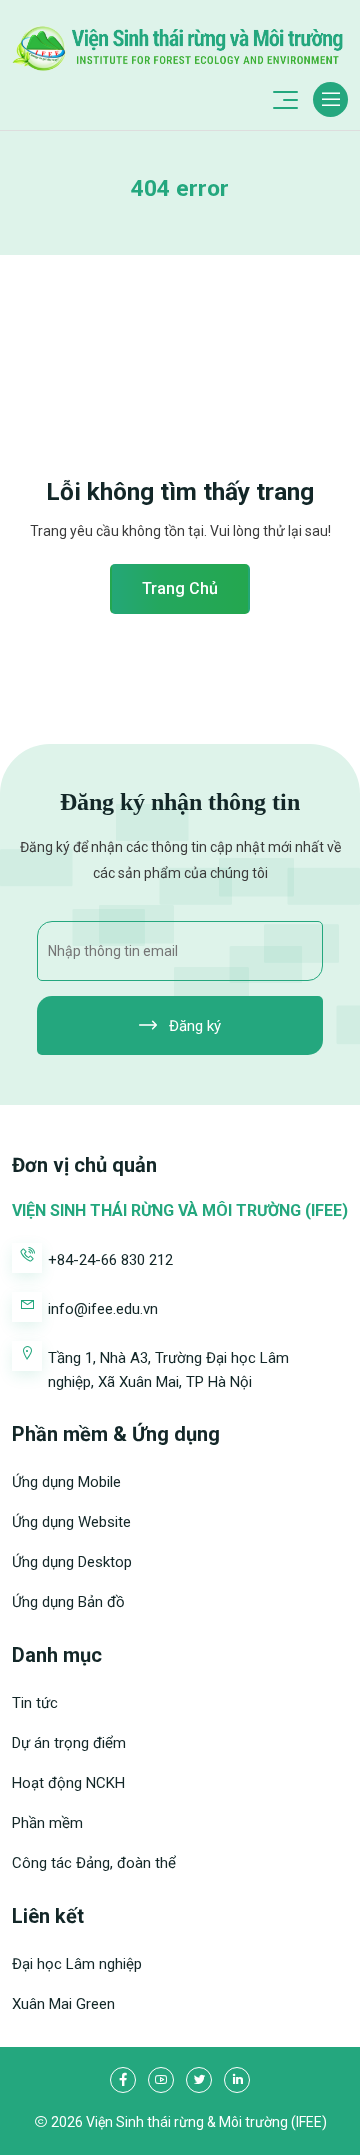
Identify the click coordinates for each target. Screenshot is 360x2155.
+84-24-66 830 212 (110, 1260)
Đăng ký (193, 1026)
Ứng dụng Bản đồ (68, 1602)
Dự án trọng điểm (69, 1743)
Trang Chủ (180, 588)
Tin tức (35, 1703)
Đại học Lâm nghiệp (77, 1964)
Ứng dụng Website (71, 1522)
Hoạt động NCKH (68, 1783)
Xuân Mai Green (63, 2004)
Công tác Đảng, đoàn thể (94, 1863)
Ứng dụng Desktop (72, 1562)
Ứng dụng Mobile (66, 1482)
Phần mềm (47, 1823)
